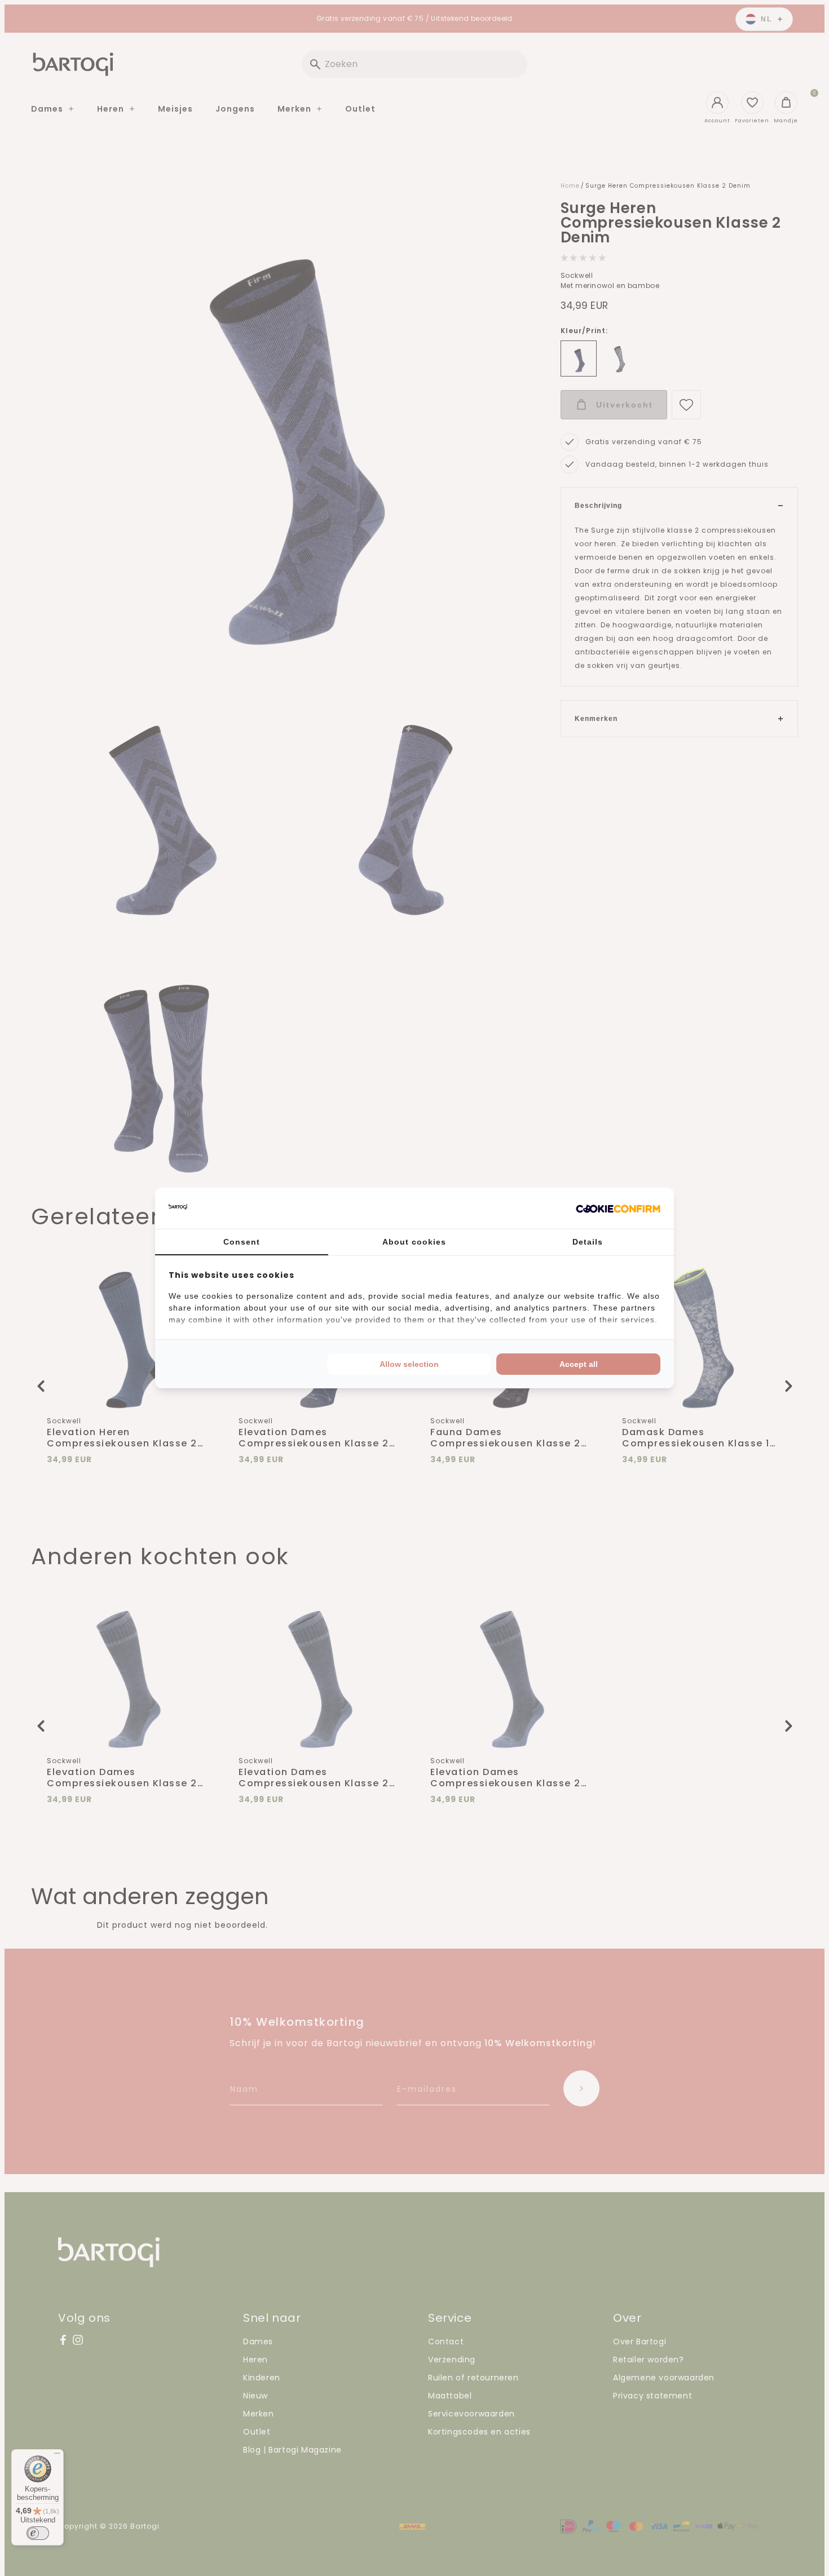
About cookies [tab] (414, 1242)
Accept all (579, 1364)
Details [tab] (588, 1242)
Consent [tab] (242, 1242)
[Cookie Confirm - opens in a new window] (618, 1209)
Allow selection (409, 1364)
